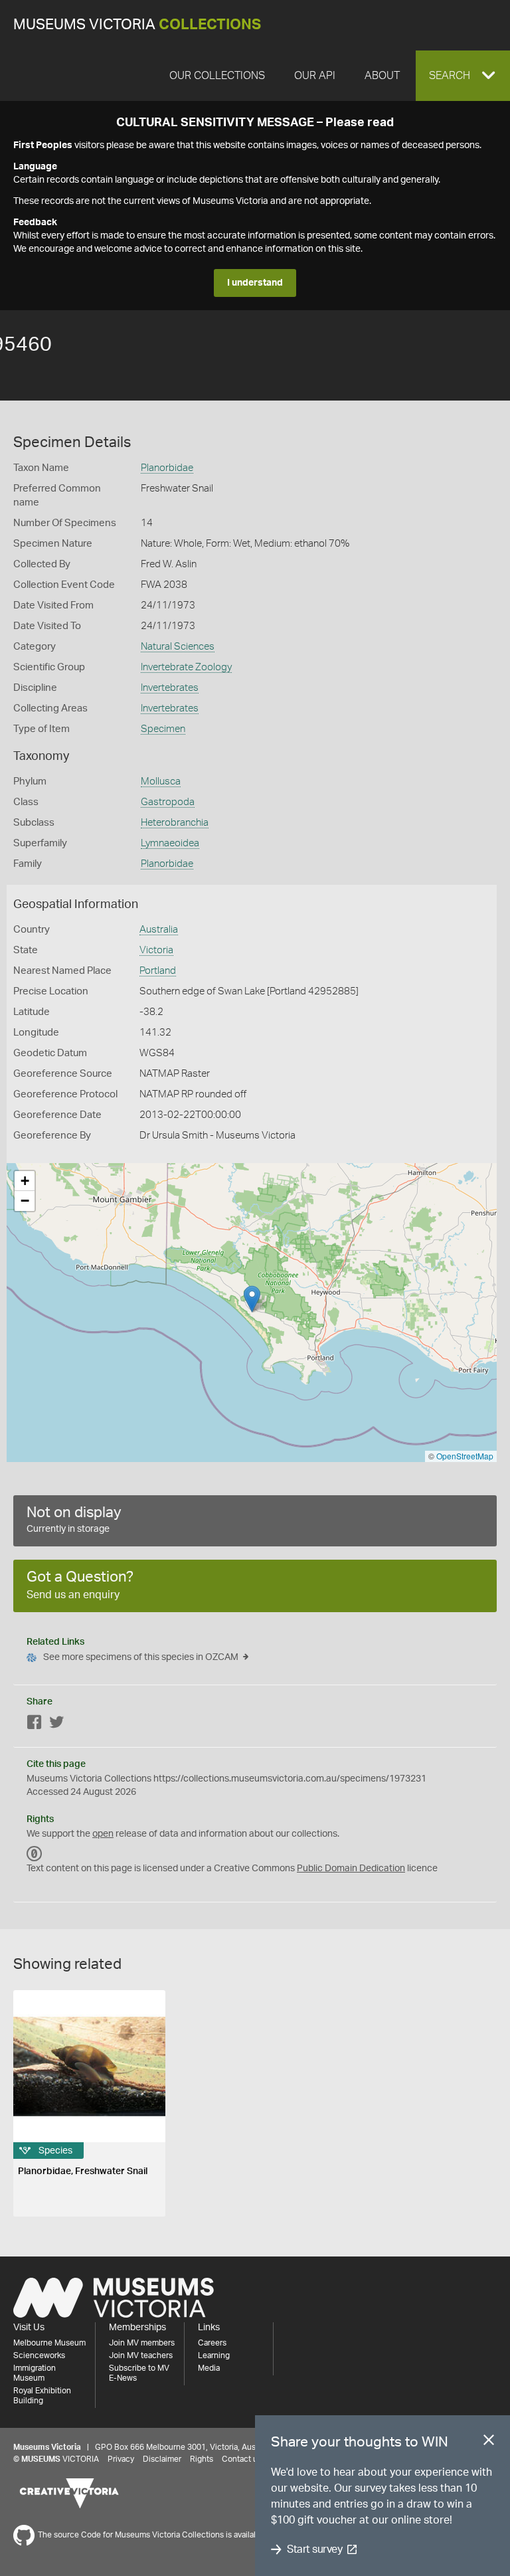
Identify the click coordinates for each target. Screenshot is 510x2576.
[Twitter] (56, 1725)
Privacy (121, 2459)
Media (209, 2368)
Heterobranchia (175, 823)
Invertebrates (170, 688)
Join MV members (142, 2343)
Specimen (163, 729)
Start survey (314, 2549)
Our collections (217, 76)
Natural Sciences (178, 647)
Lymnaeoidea (170, 843)
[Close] (489, 2442)
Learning (214, 2355)
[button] (463, 76)
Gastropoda (168, 802)
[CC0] (35, 1854)
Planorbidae (167, 468)
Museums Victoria (137, 25)
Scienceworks (39, 2355)
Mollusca (161, 782)
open (103, 1834)
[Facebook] (35, 1725)
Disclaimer (162, 2459)
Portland (158, 971)
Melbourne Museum (49, 2343)
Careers (212, 2343)
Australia (159, 930)
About (382, 76)
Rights (202, 2459)
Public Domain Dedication (351, 1869)
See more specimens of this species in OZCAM (141, 1657)
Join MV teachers (141, 2355)
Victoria (156, 950)
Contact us (242, 2459)
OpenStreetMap (465, 1456)
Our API (315, 76)
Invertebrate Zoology (186, 667)
